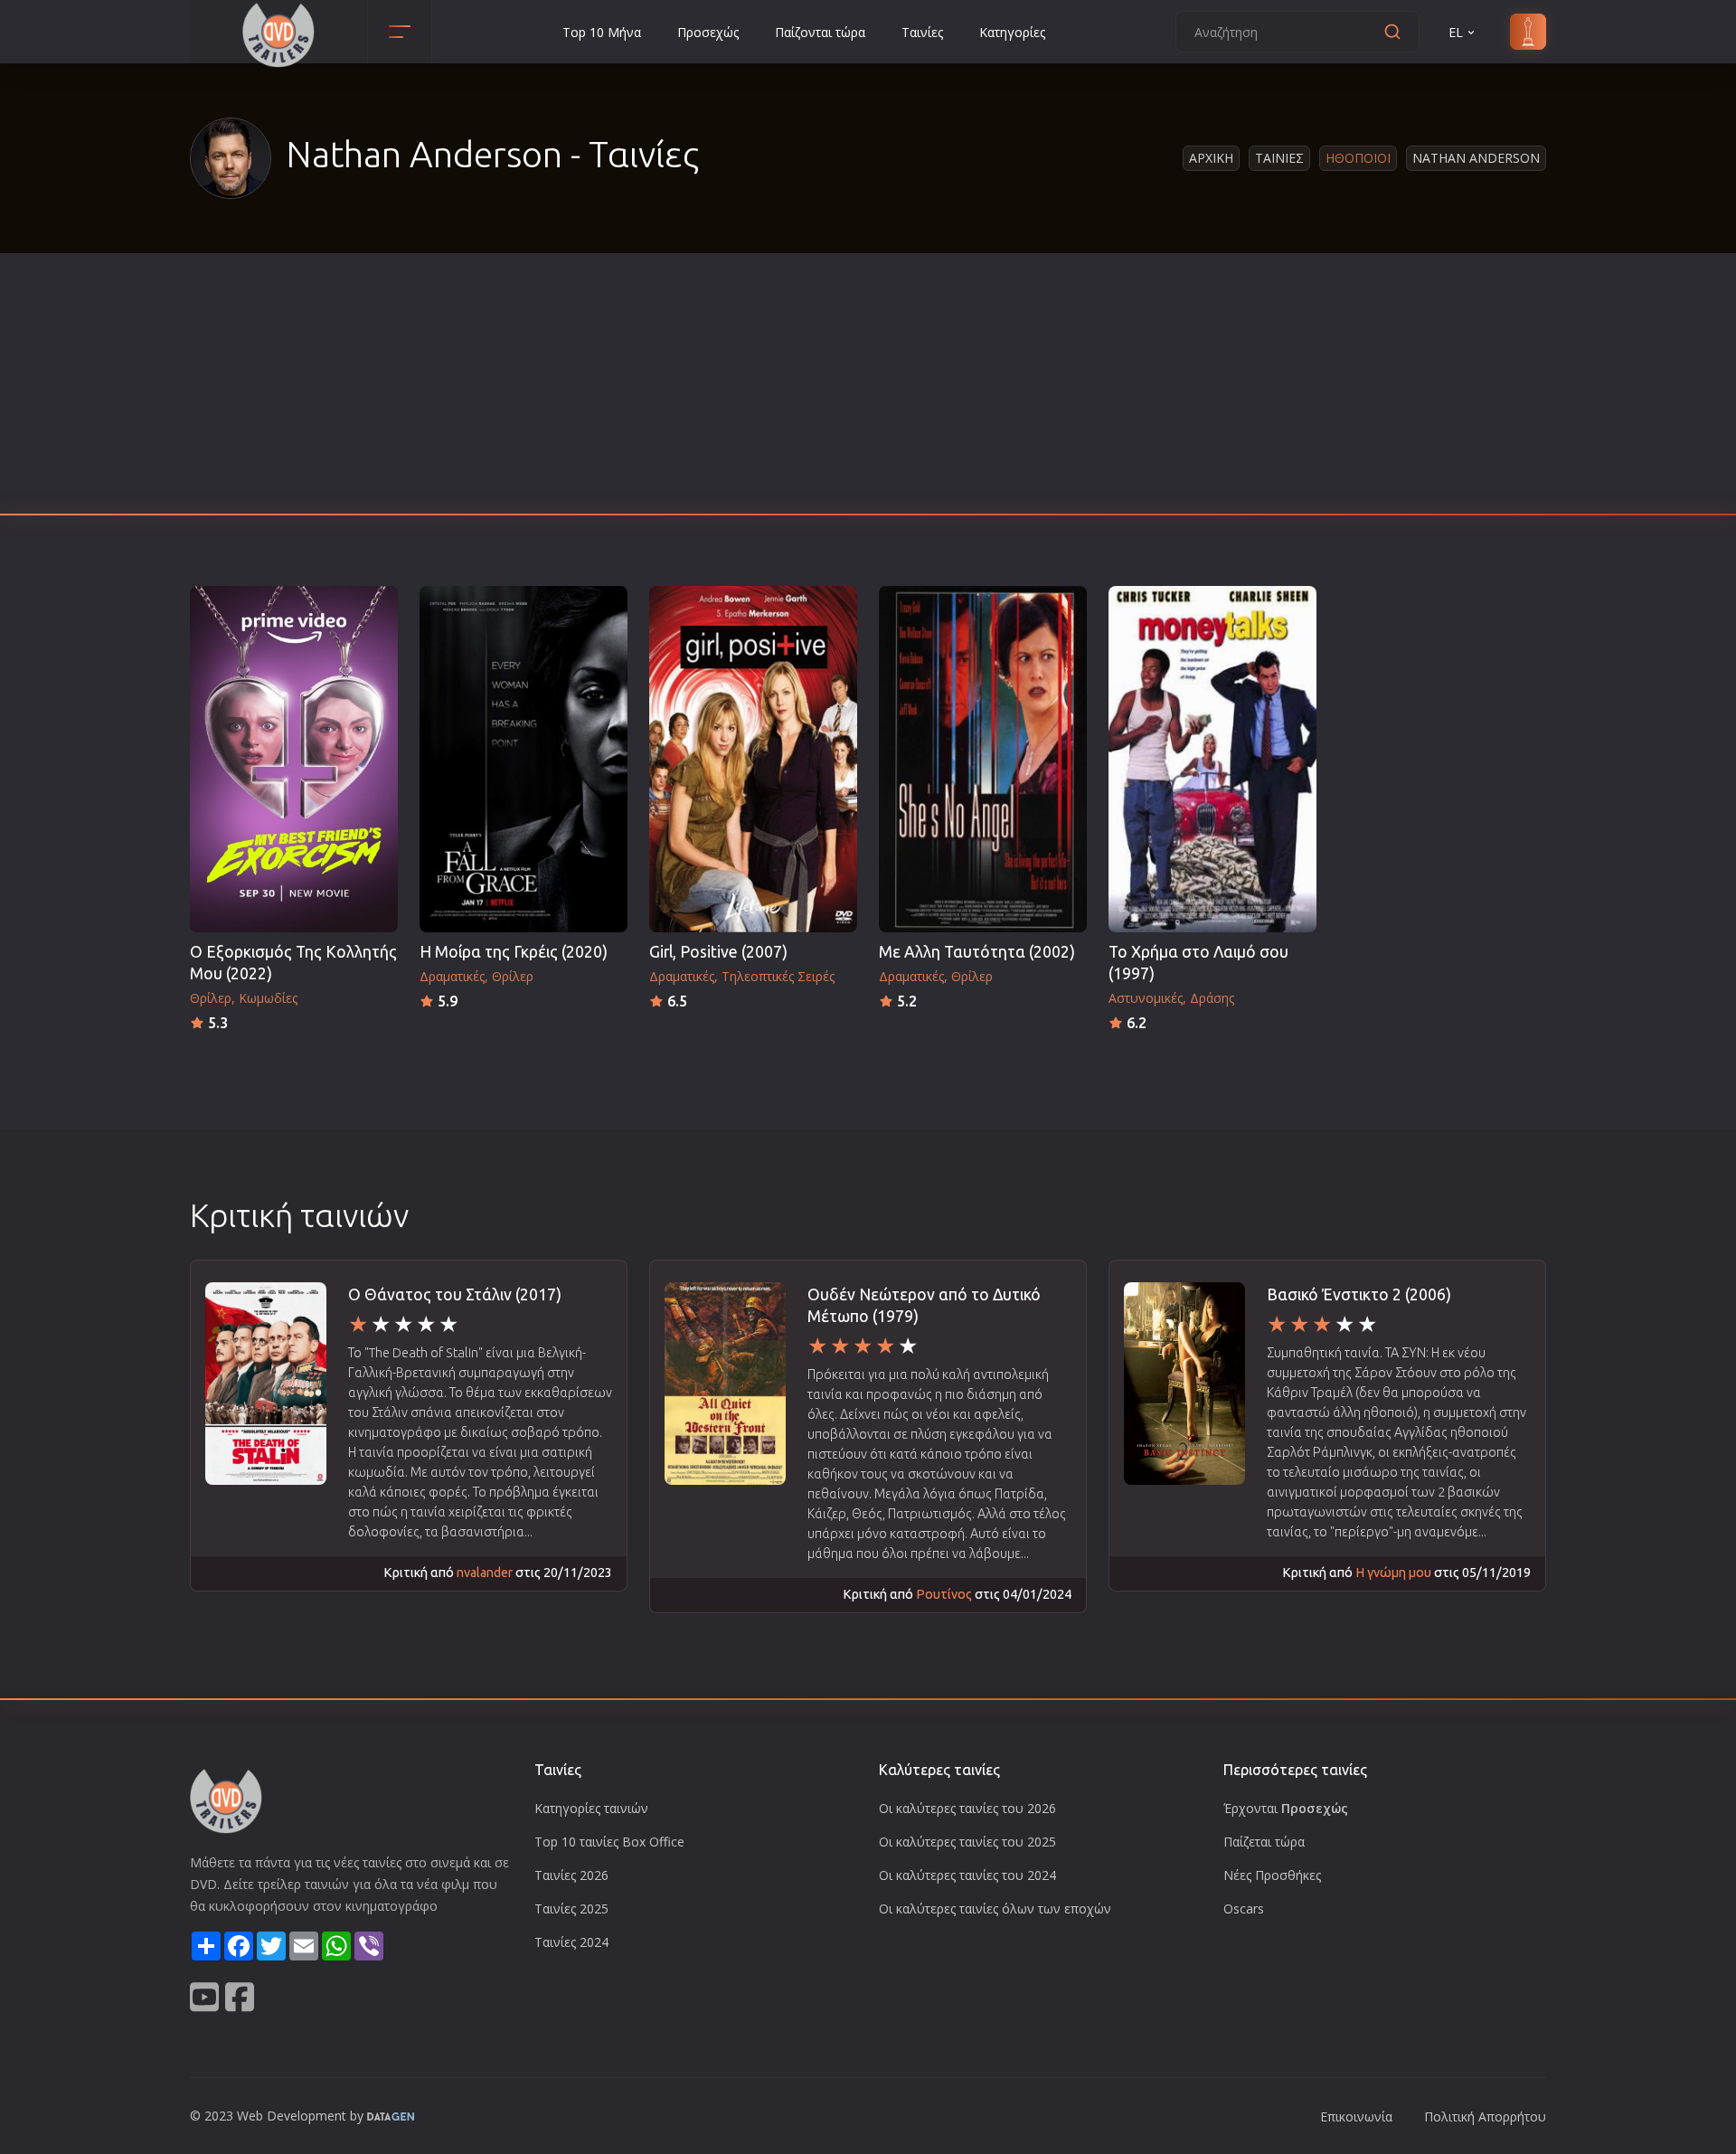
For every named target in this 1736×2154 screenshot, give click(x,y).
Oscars (1244, 1908)
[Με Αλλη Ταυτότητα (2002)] (983, 759)
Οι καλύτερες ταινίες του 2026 (967, 1808)
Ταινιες (1279, 158)
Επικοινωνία (1356, 2116)
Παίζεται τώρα (1264, 1842)
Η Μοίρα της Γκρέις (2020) (514, 952)
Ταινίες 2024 (571, 1942)
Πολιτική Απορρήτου (1485, 2116)
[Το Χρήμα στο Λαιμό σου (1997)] (1212, 759)
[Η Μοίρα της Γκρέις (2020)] (524, 759)
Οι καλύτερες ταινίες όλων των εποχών (995, 1908)
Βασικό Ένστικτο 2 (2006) (1359, 1294)
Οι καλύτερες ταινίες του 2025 (967, 1842)
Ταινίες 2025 (571, 1908)
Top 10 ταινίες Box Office (609, 1842)
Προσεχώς (708, 32)
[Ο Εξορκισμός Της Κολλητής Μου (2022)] (294, 759)
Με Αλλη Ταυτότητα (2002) (977, 952)
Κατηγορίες (1012, 32)
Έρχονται (1286, 1808)
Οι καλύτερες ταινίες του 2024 (967, 1875)
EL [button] (1456, 32)
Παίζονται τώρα (820, 32)
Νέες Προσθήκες (1272, 1875)
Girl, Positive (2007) (718, 952)
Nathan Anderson (1476, 158)
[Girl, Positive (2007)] (753, 759)
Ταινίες (922, 32)
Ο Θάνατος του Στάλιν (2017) (455, 1294)
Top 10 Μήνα (602, 32)
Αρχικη (1211, 158)
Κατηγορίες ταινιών (591, 1808)
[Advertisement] (868, 389)
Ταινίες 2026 (571, 1875)
